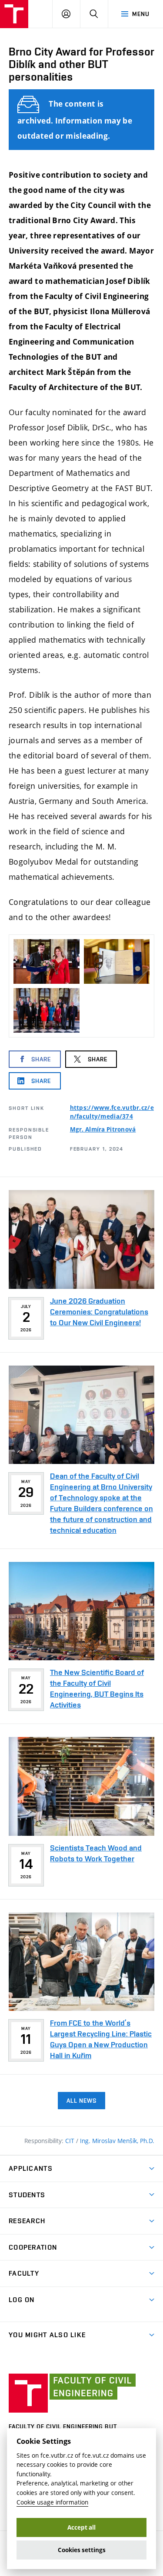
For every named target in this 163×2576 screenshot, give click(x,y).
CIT (71, 2141)
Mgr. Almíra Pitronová (103, 1129)
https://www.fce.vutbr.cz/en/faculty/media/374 (112, 1112)
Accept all (81, 2527)
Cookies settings (82, 2550)
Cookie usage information (52, 2502)
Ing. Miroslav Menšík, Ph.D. (117, 2141)
